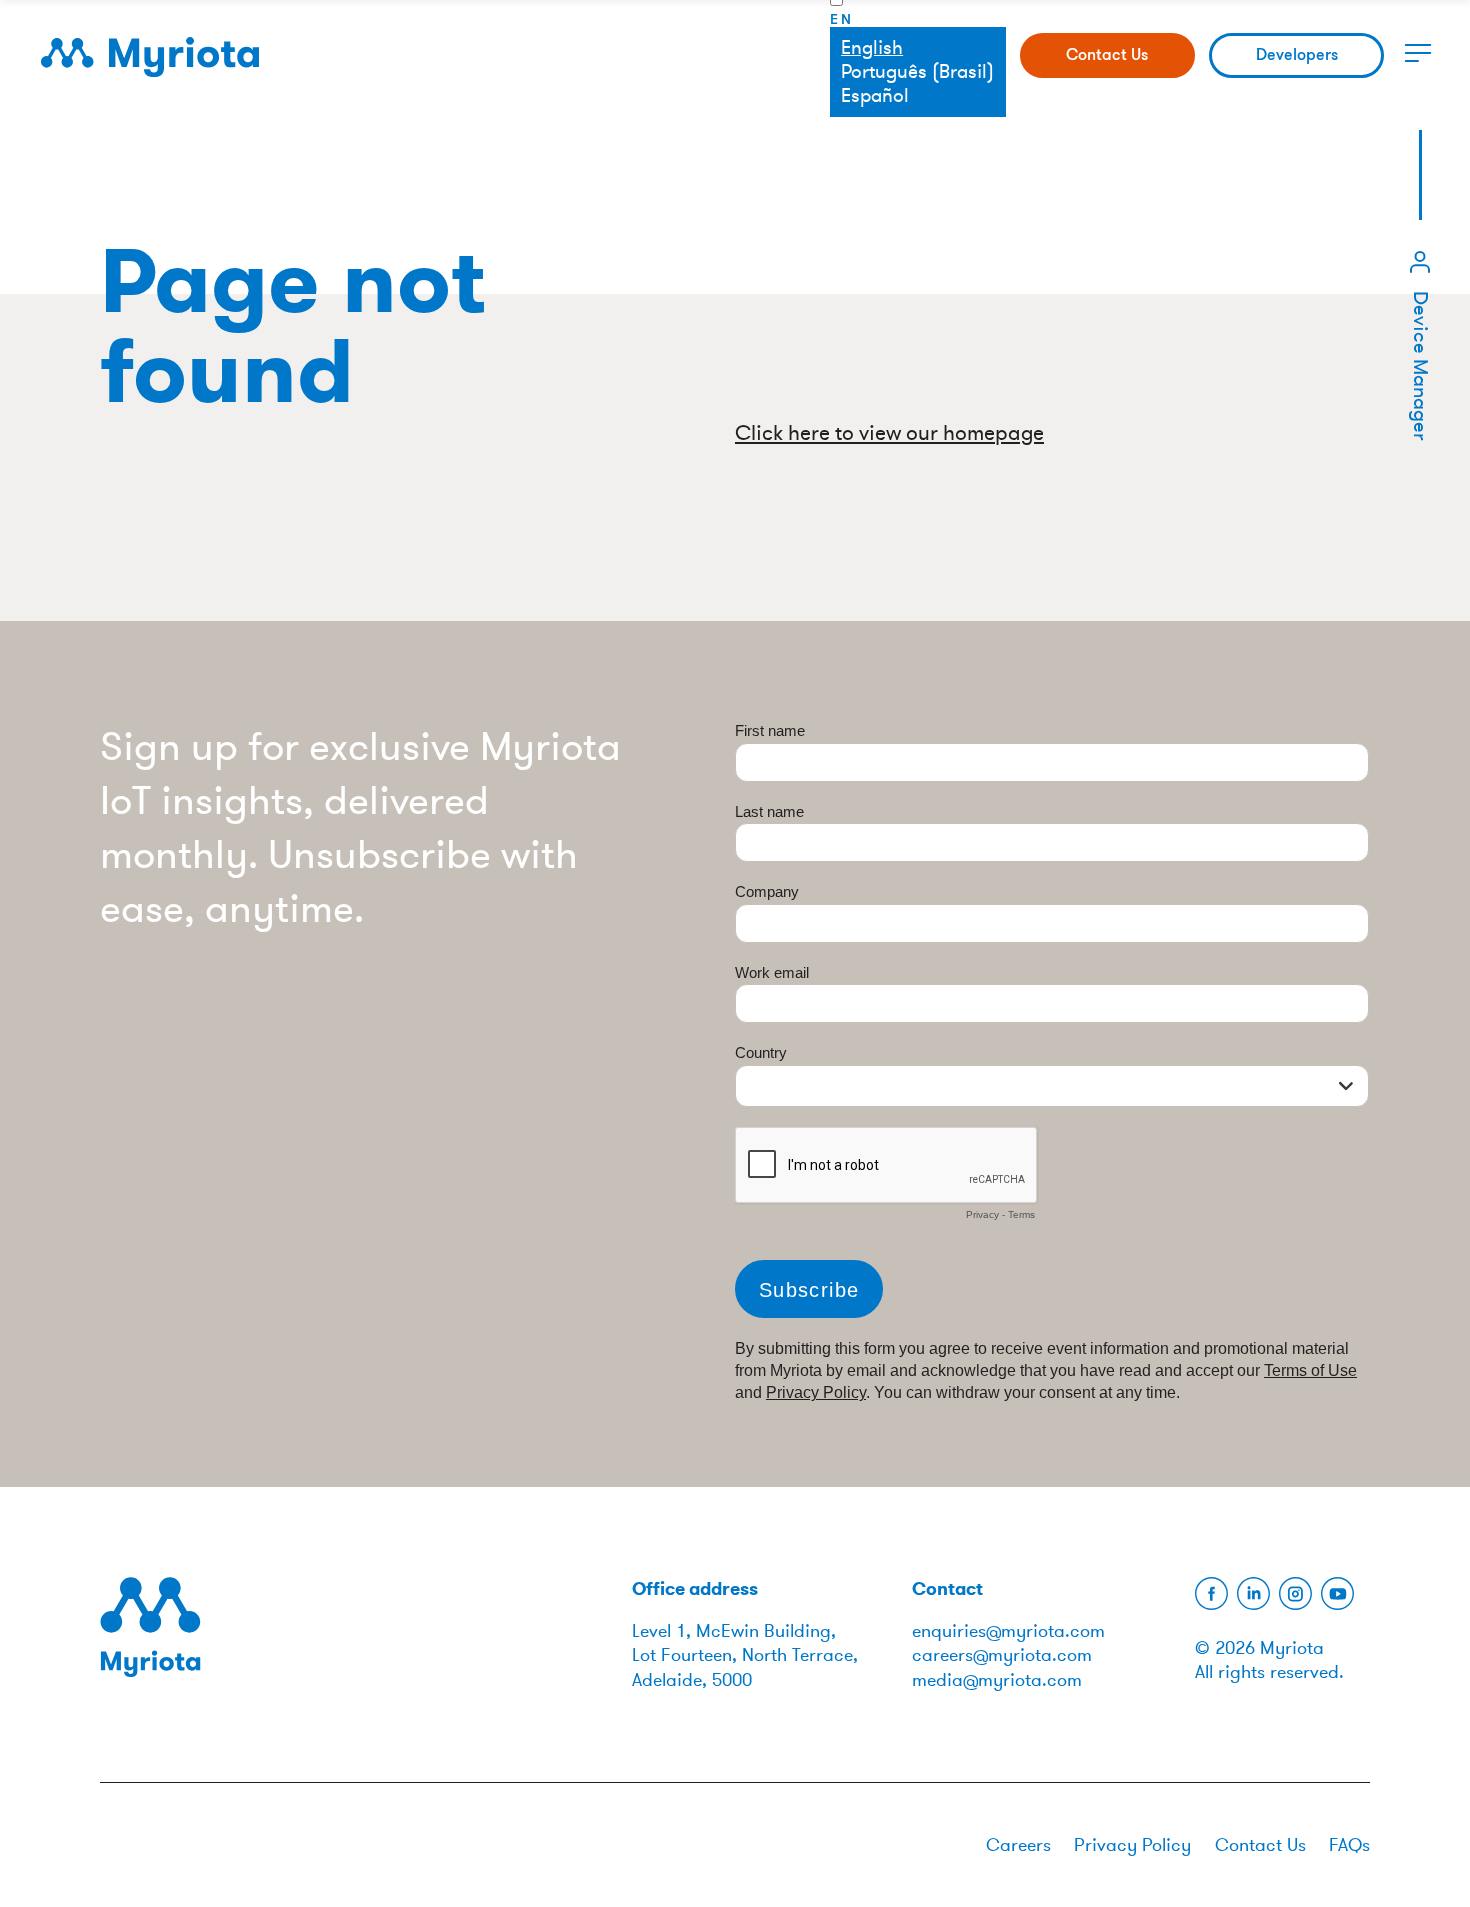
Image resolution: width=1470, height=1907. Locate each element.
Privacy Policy (1132, 1845)
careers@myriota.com (1002, 1655)
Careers (1018, 1845)
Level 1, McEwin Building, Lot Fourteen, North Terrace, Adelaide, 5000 (745, 1655)
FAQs (1349, 1845)
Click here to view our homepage (889, 433)
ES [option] (917, 96)
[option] (917, 72)
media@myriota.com (997, 1680)
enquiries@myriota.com (1008, 1631)
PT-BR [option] (917, 72)
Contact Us (1107, 54)
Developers (1297, 54)
